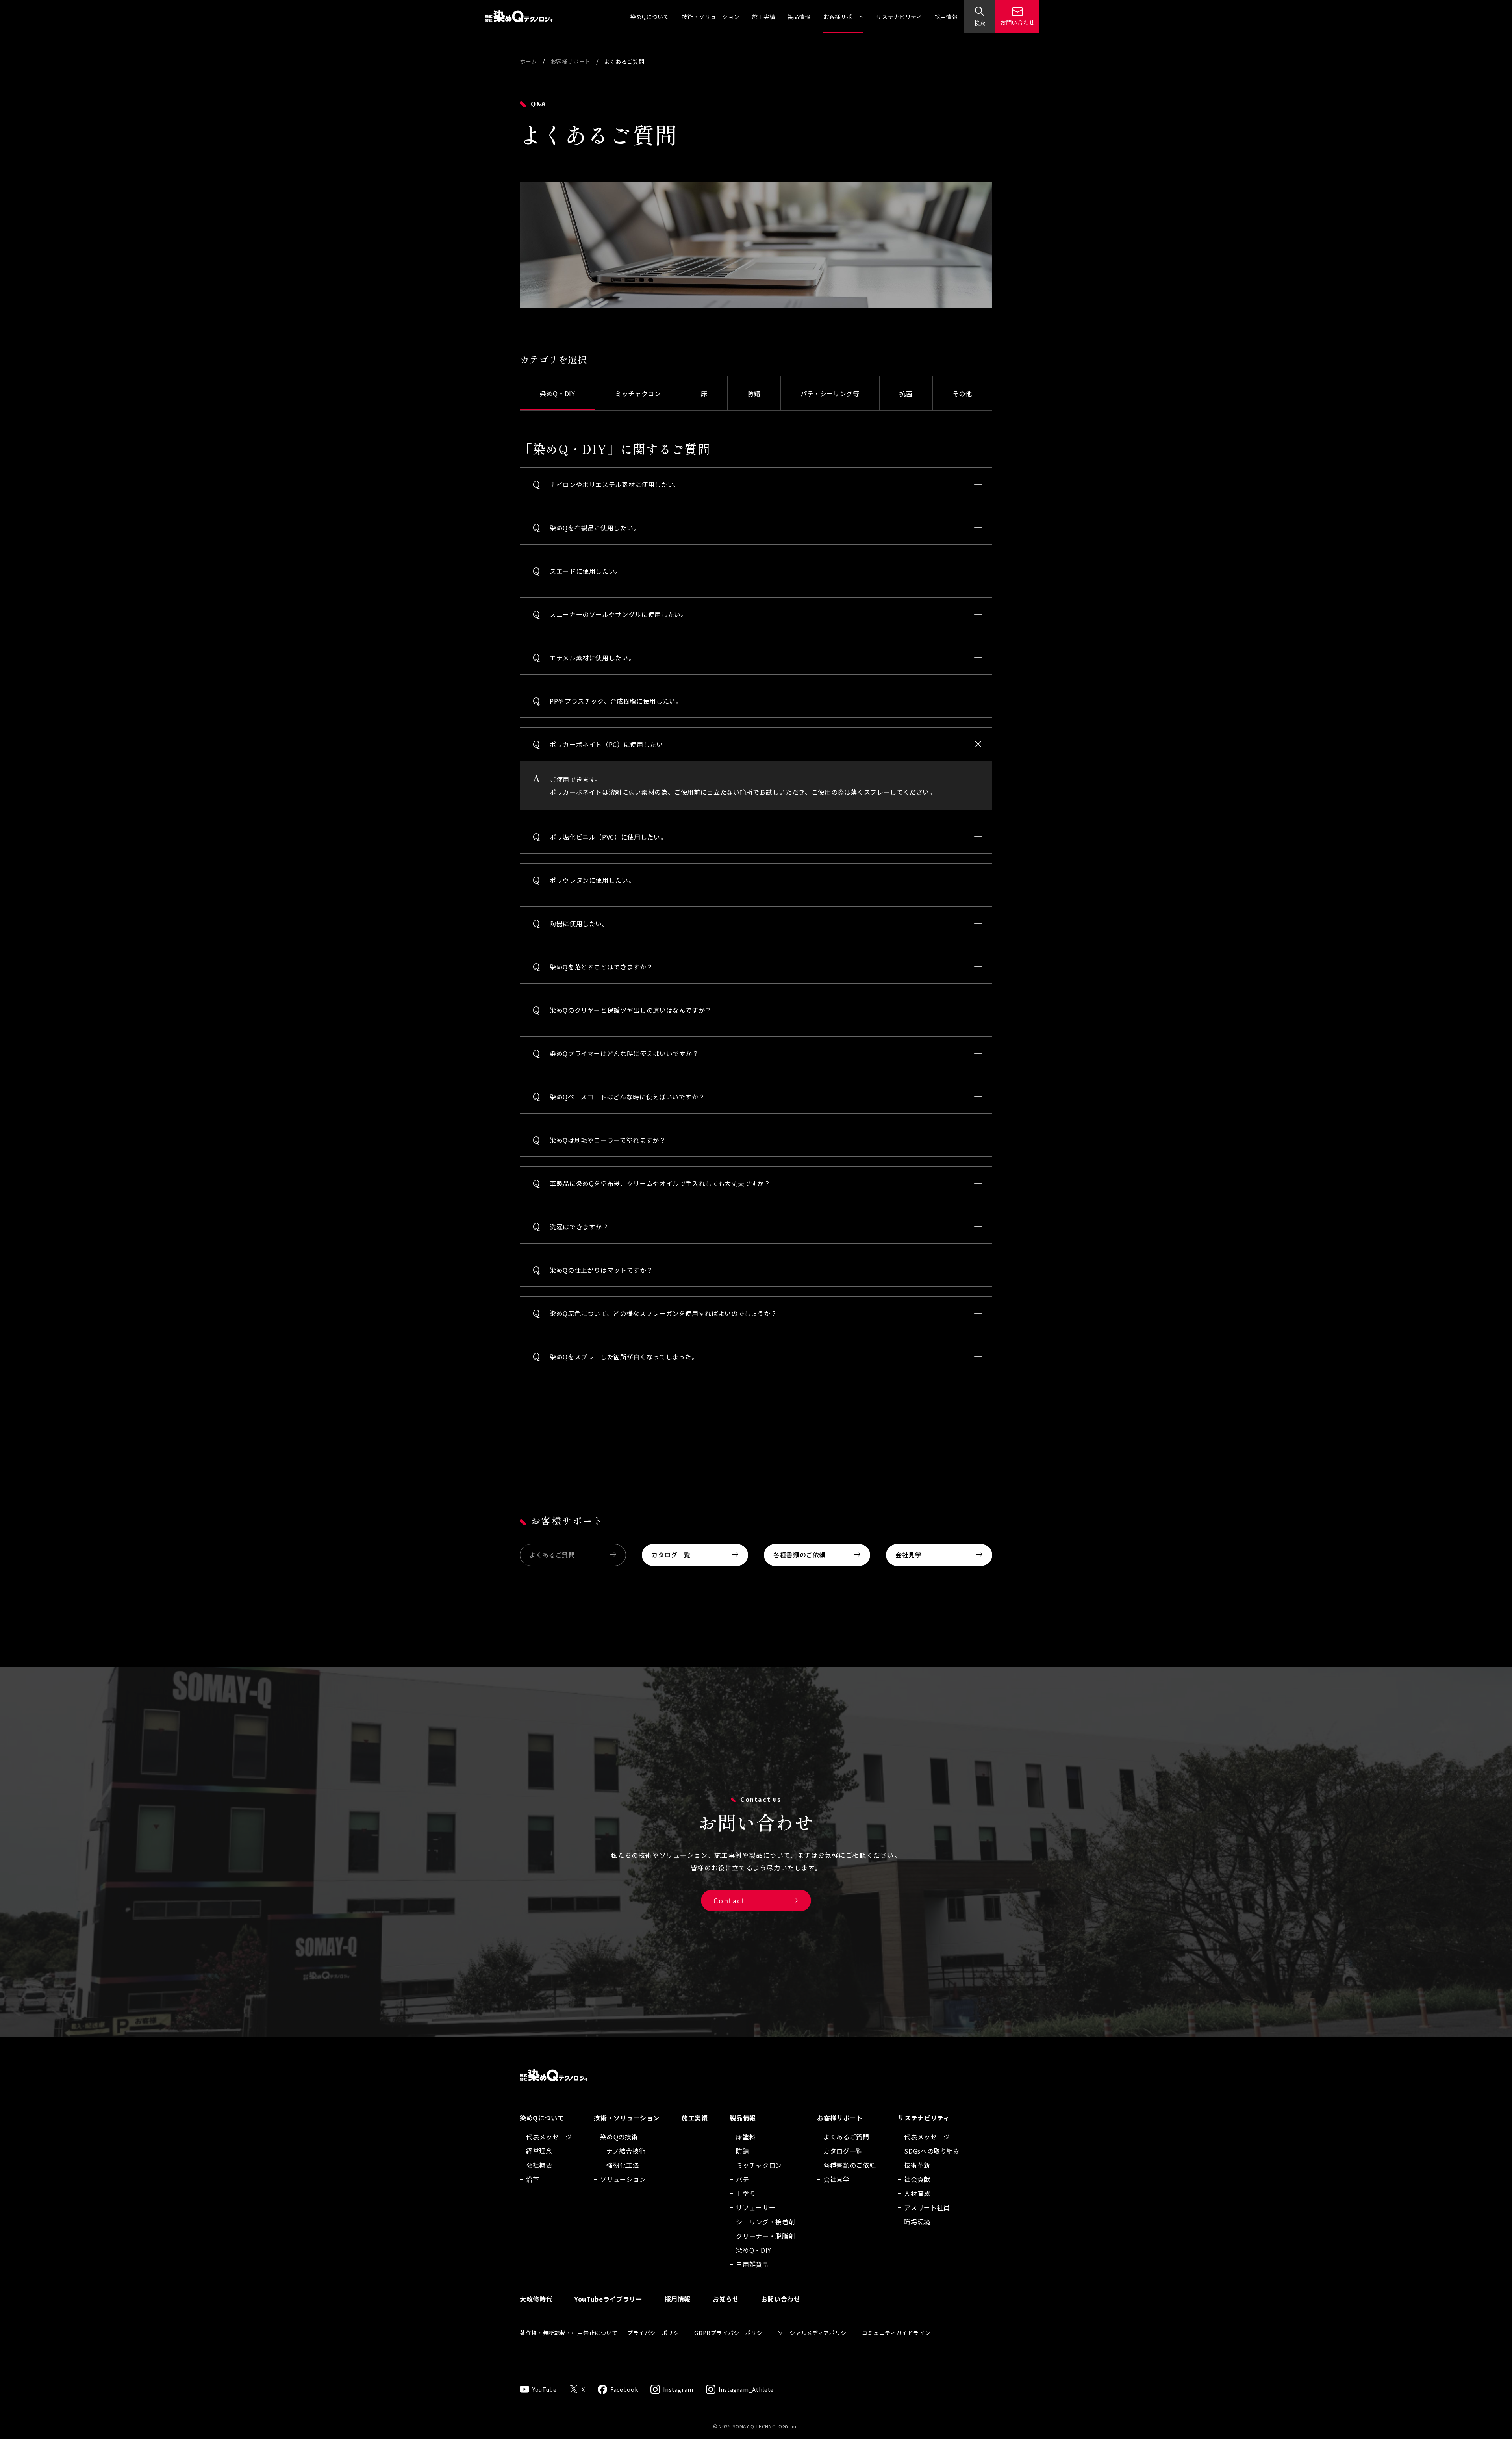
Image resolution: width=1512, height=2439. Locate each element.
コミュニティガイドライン (896, 2333)
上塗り (746, 2193)
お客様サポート (843, 17)
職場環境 (917, 2222)
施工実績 (764, 17)
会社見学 (909, 1555)
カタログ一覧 (671, 1555)
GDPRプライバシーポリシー (731, 2333)
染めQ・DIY (557, 393)
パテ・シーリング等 (830, 393)
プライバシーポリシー (656, 2333)
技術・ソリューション (710, 17)
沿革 (533, 2179)
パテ (742, 2179)
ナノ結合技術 (626, 2151)
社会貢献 (917, 2179)
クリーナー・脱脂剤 (765, 2236)
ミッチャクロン (638, 393)
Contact (729, 1900)
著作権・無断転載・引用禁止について (569, 2333)
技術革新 (917, 2165)
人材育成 (917, 2193)
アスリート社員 (927, 2207)
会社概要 (539, 2165)
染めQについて (650, 17)
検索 (980, 23)
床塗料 (746, 2137)
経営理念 (539, 2151)
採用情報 (946, 17)
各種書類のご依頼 (800, 1555)
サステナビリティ (899, 17)
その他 (962, 393)
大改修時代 (536, 2299)
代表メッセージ (549, 2137)
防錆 (754, 393)
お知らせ (726, 2299)
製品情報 (799, 17)
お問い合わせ (1017, 22)
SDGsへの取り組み (932, 2151)
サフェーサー (756, 2207)
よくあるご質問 (552, 1555)
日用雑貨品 (752, 2264)
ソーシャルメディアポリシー (815, 2333)
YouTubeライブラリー (608, 2299)
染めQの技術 (619, 2137)
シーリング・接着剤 (765, 2222)
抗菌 (906, 393)
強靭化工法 (623, 2165)
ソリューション (623, 2179)
